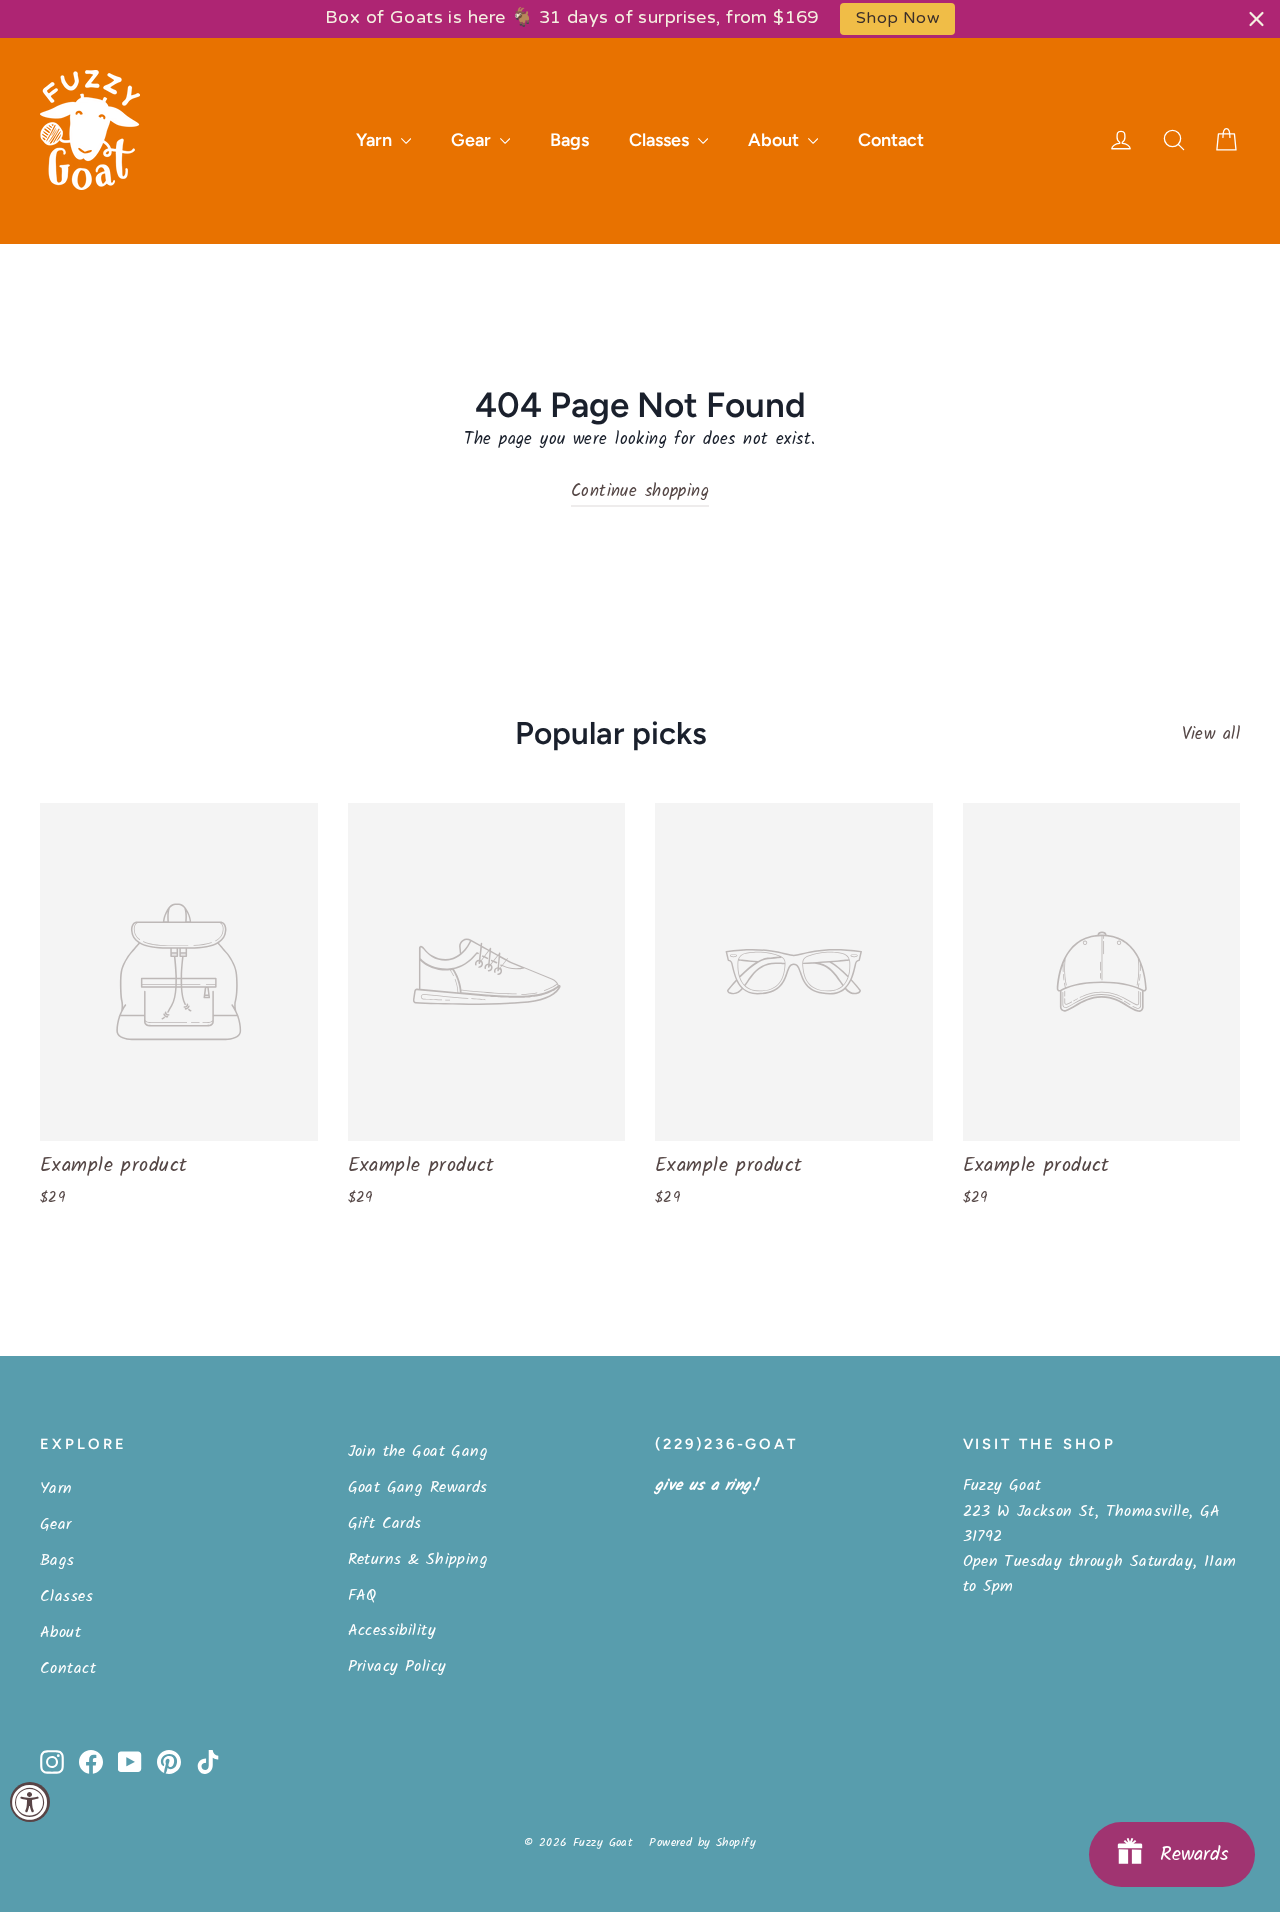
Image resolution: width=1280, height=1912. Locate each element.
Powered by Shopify (702, 1842)
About (775, 140)
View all (1211, 734)
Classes (661, 140)
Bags (569, 140)
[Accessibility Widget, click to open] (30, 1802)
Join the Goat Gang (418, 1451)
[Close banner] (1256, 18)
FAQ (362, 1595)
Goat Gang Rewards (418, 1487)
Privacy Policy (397, 1666)
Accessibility (392, 1630)
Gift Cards (385, 1523)
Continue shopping (640, 491)
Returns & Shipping (418, 1559)
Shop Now (897, 18)
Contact (891, 140)
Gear (473, 140)
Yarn (376, 140)
